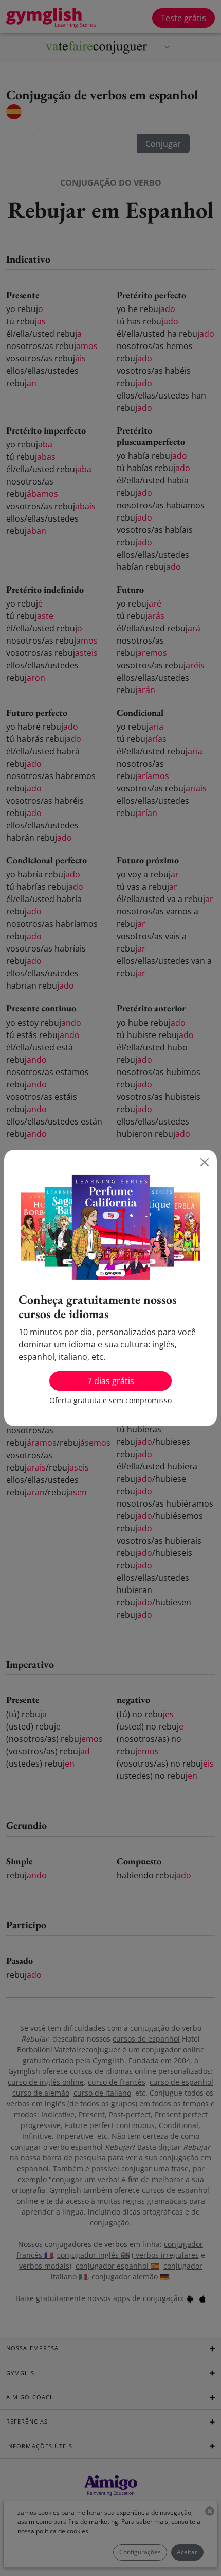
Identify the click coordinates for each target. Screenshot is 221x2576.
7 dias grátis (111, 1381)
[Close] (205, 1162)
